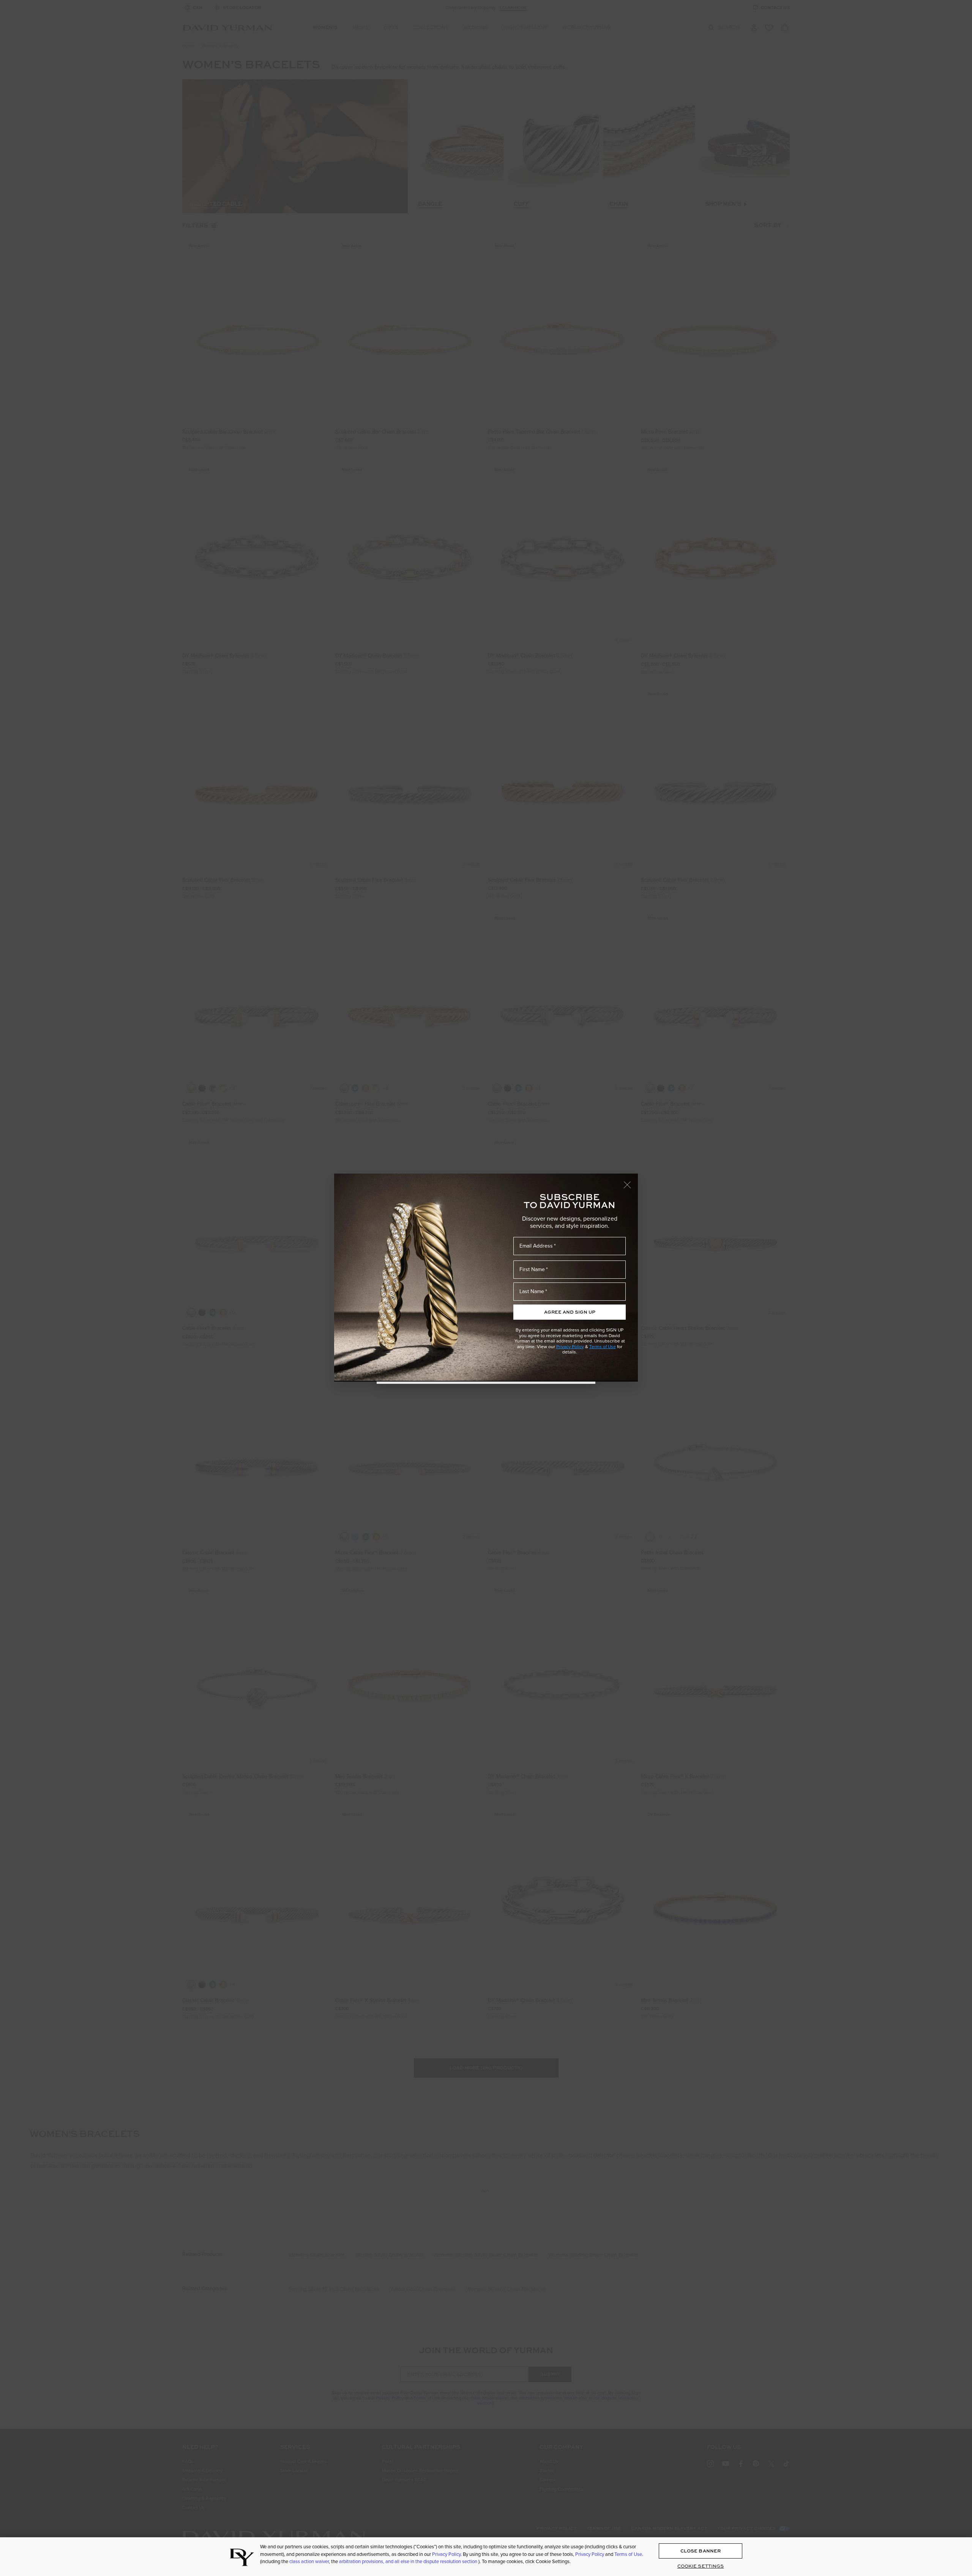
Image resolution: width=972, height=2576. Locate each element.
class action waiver (309, 2561)
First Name (532, 1269)
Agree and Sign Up (570, 1312)
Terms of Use (603, 1347)
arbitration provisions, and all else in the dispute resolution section (409, 2561)
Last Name (532, 1291)
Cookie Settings (701, 2566)
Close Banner (701, 2551)
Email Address (536, 1246)
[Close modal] (631, 1181)
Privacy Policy (570, 1347)
